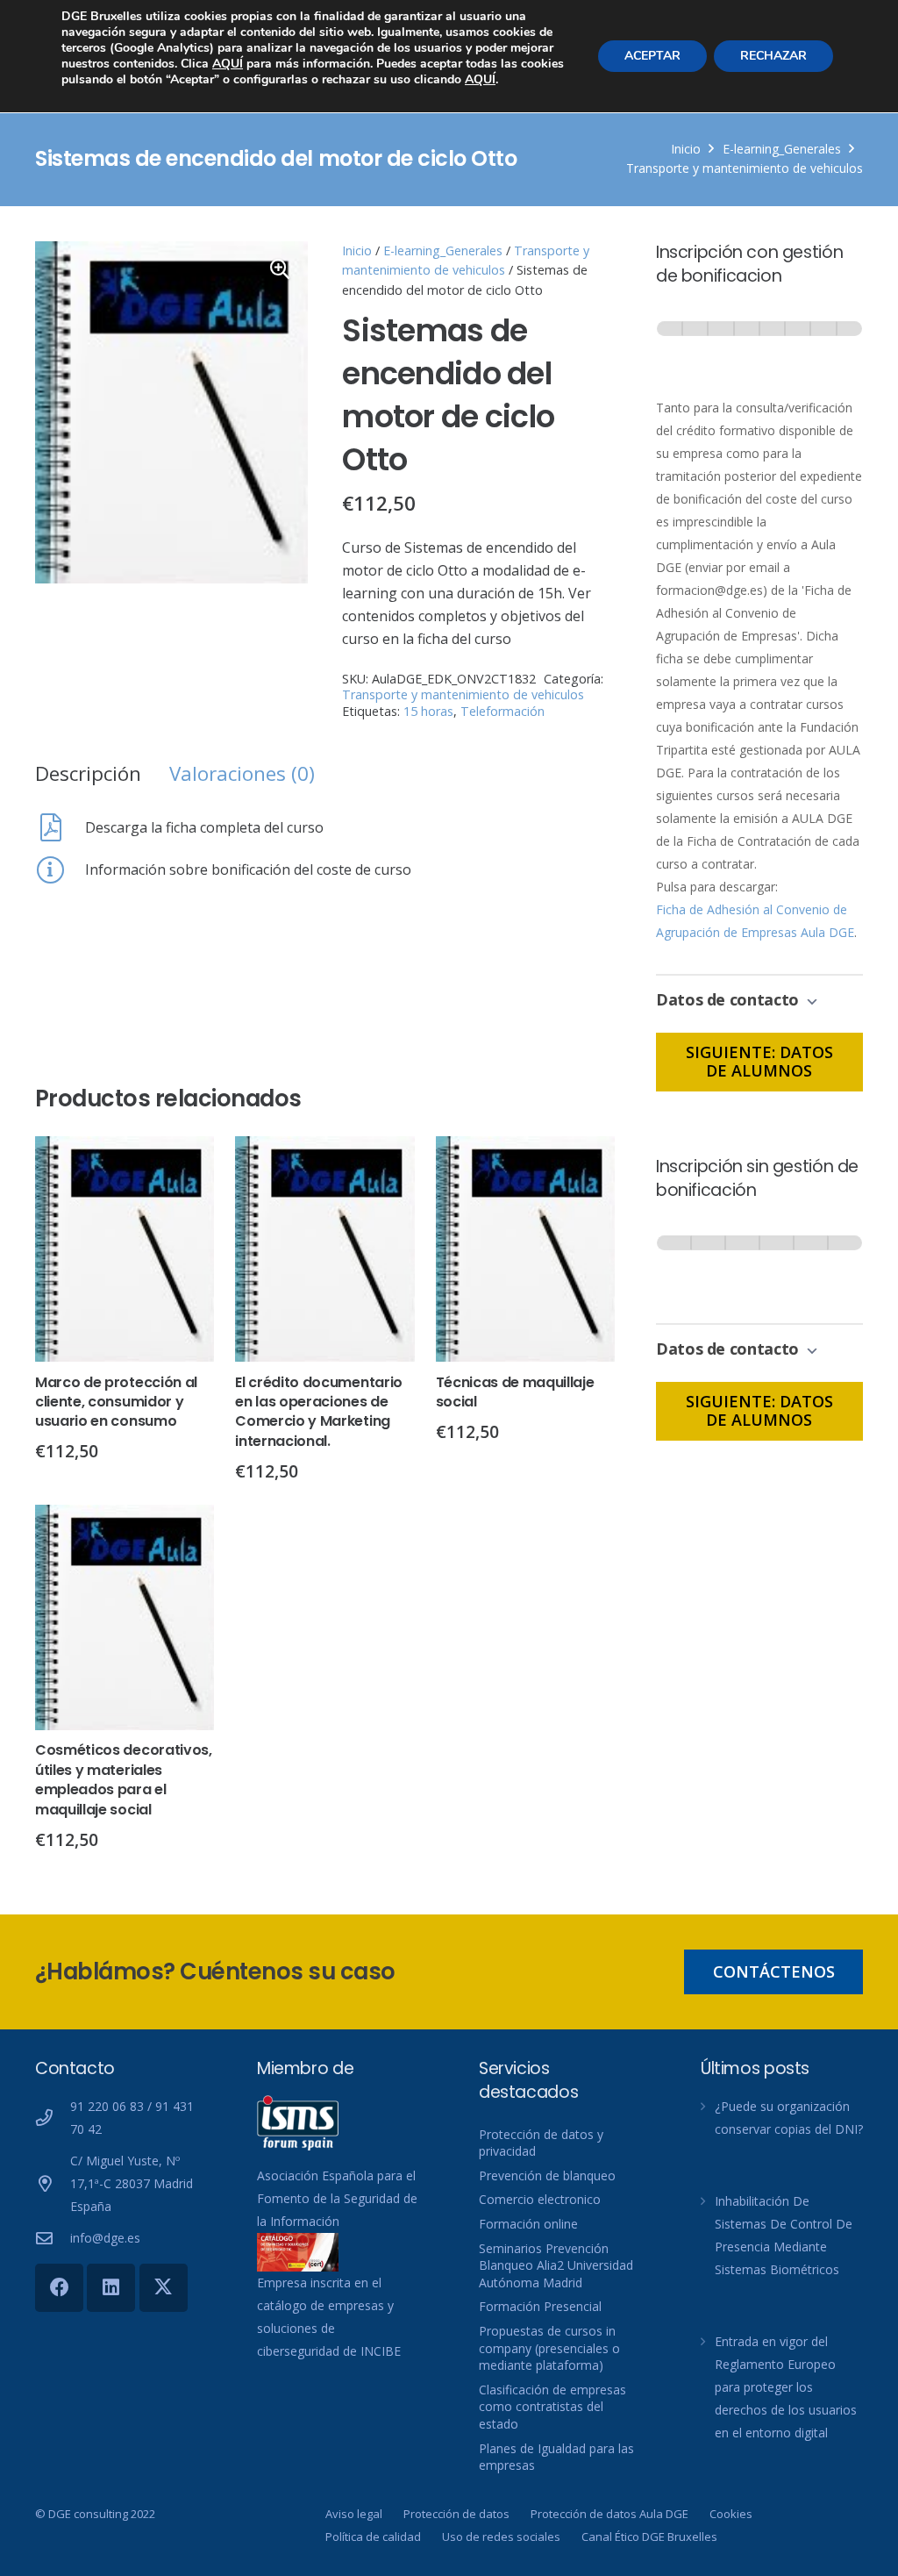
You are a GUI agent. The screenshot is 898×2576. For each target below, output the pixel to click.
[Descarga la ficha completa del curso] (60, 827)
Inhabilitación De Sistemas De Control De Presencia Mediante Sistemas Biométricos (784, 2235)
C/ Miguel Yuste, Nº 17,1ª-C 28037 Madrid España (132, 2183)
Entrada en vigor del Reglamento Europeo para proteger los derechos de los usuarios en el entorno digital (786, 2387)
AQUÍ (228, 64)
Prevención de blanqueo (547, 2175)
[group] (759, 345)
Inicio (686, 149)
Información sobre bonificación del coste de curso (248, 869)
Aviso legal (354, 2514)
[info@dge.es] (53, 2238)
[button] (280, 269)
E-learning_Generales (782, 149)
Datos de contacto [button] (730, 999)
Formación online (528, 2224)
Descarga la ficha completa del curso (204, 827)
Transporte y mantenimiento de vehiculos (745, 168)
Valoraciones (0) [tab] (242, 773)
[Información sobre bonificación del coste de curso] (60, 869)
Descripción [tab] (88, 773)
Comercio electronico (540, 2199)
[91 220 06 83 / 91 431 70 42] (53, 2118)
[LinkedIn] (111, 2288)
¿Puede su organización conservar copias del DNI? (789, 2118)
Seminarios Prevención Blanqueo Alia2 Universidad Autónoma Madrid (556, 2265)
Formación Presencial (540, 2306)
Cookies (731, 2514)
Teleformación (502, 711)
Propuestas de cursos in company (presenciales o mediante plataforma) (549, 2348)
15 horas (428, 711)
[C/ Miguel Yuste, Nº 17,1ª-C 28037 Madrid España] (53, 2183)
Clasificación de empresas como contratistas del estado (552, 2407)
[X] (164, 2288)
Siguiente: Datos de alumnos (759, 1062)
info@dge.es (105, 2238)
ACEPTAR (652, 56)
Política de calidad (373, 2537)
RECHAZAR (773, 56)
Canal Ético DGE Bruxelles (649, 2537)
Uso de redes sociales (501, 2537)
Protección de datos (456, 2514)
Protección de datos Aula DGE (609, 2514)
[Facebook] (59, 2288)
